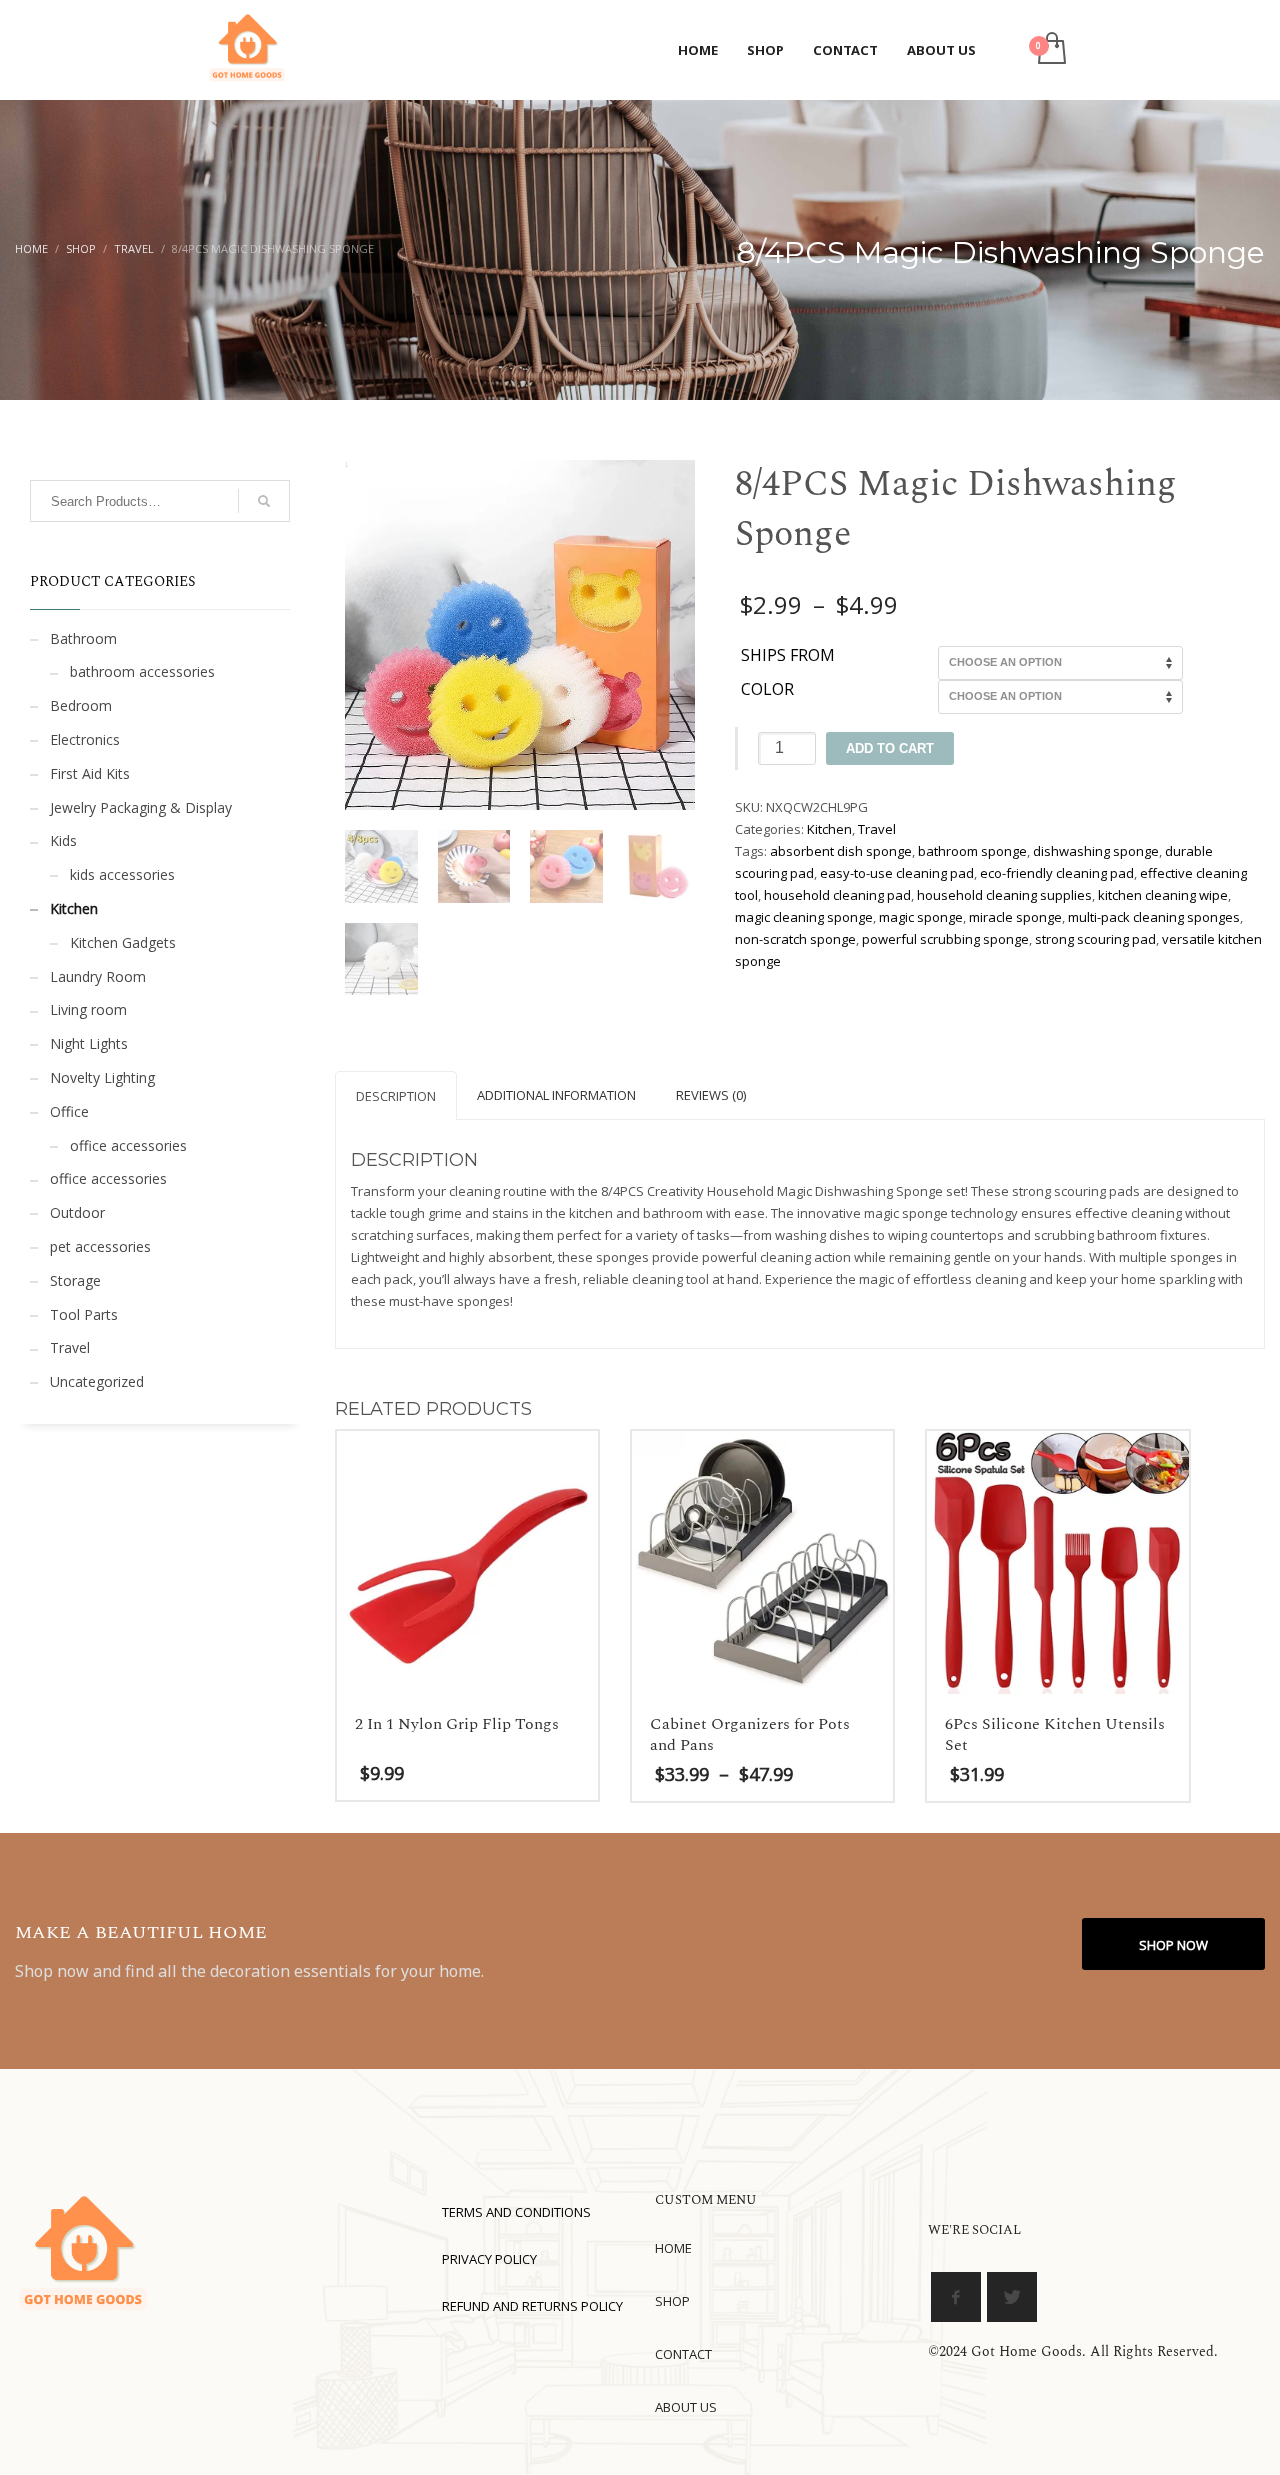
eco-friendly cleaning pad (1057, 873)
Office (69, 1111)
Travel (877, 829)
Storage (75, 1280)
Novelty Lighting (102, 1077)
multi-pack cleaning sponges (1154, 917)
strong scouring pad (1095, 939)
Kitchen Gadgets (123, 942)
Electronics (85, 739)
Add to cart (890, 748)
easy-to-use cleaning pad (897, 873)
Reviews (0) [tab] (711, 1095)
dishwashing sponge (1096, 851)
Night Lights (89, 1043)
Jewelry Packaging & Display (141, 807)
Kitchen (829, 829)
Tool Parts (84, 1314)
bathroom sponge (972, 851)
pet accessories (100, 1246)
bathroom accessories (142, 671)
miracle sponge (1015, 917)
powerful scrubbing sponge (945, 939)
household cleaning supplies (1004, 895)
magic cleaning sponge (804, 917)
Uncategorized (97, 1381)
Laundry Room (98, 976)
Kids (63, 840)
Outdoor (77, 1212)
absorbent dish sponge (841, 851)
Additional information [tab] (556, 1095)
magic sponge (921, 917)
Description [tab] (396, 1096)
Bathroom (83, 638)
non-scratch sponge (795, 939)
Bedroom (81, 705)
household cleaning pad (837, 895)
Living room (88, 1009)
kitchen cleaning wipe (1163, 895)
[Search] (264, 501)
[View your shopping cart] (1050, 50)
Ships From (788, 656)
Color (767, 690)
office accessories (128, 1145)
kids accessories (122, 874)
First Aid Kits (90, 773)
